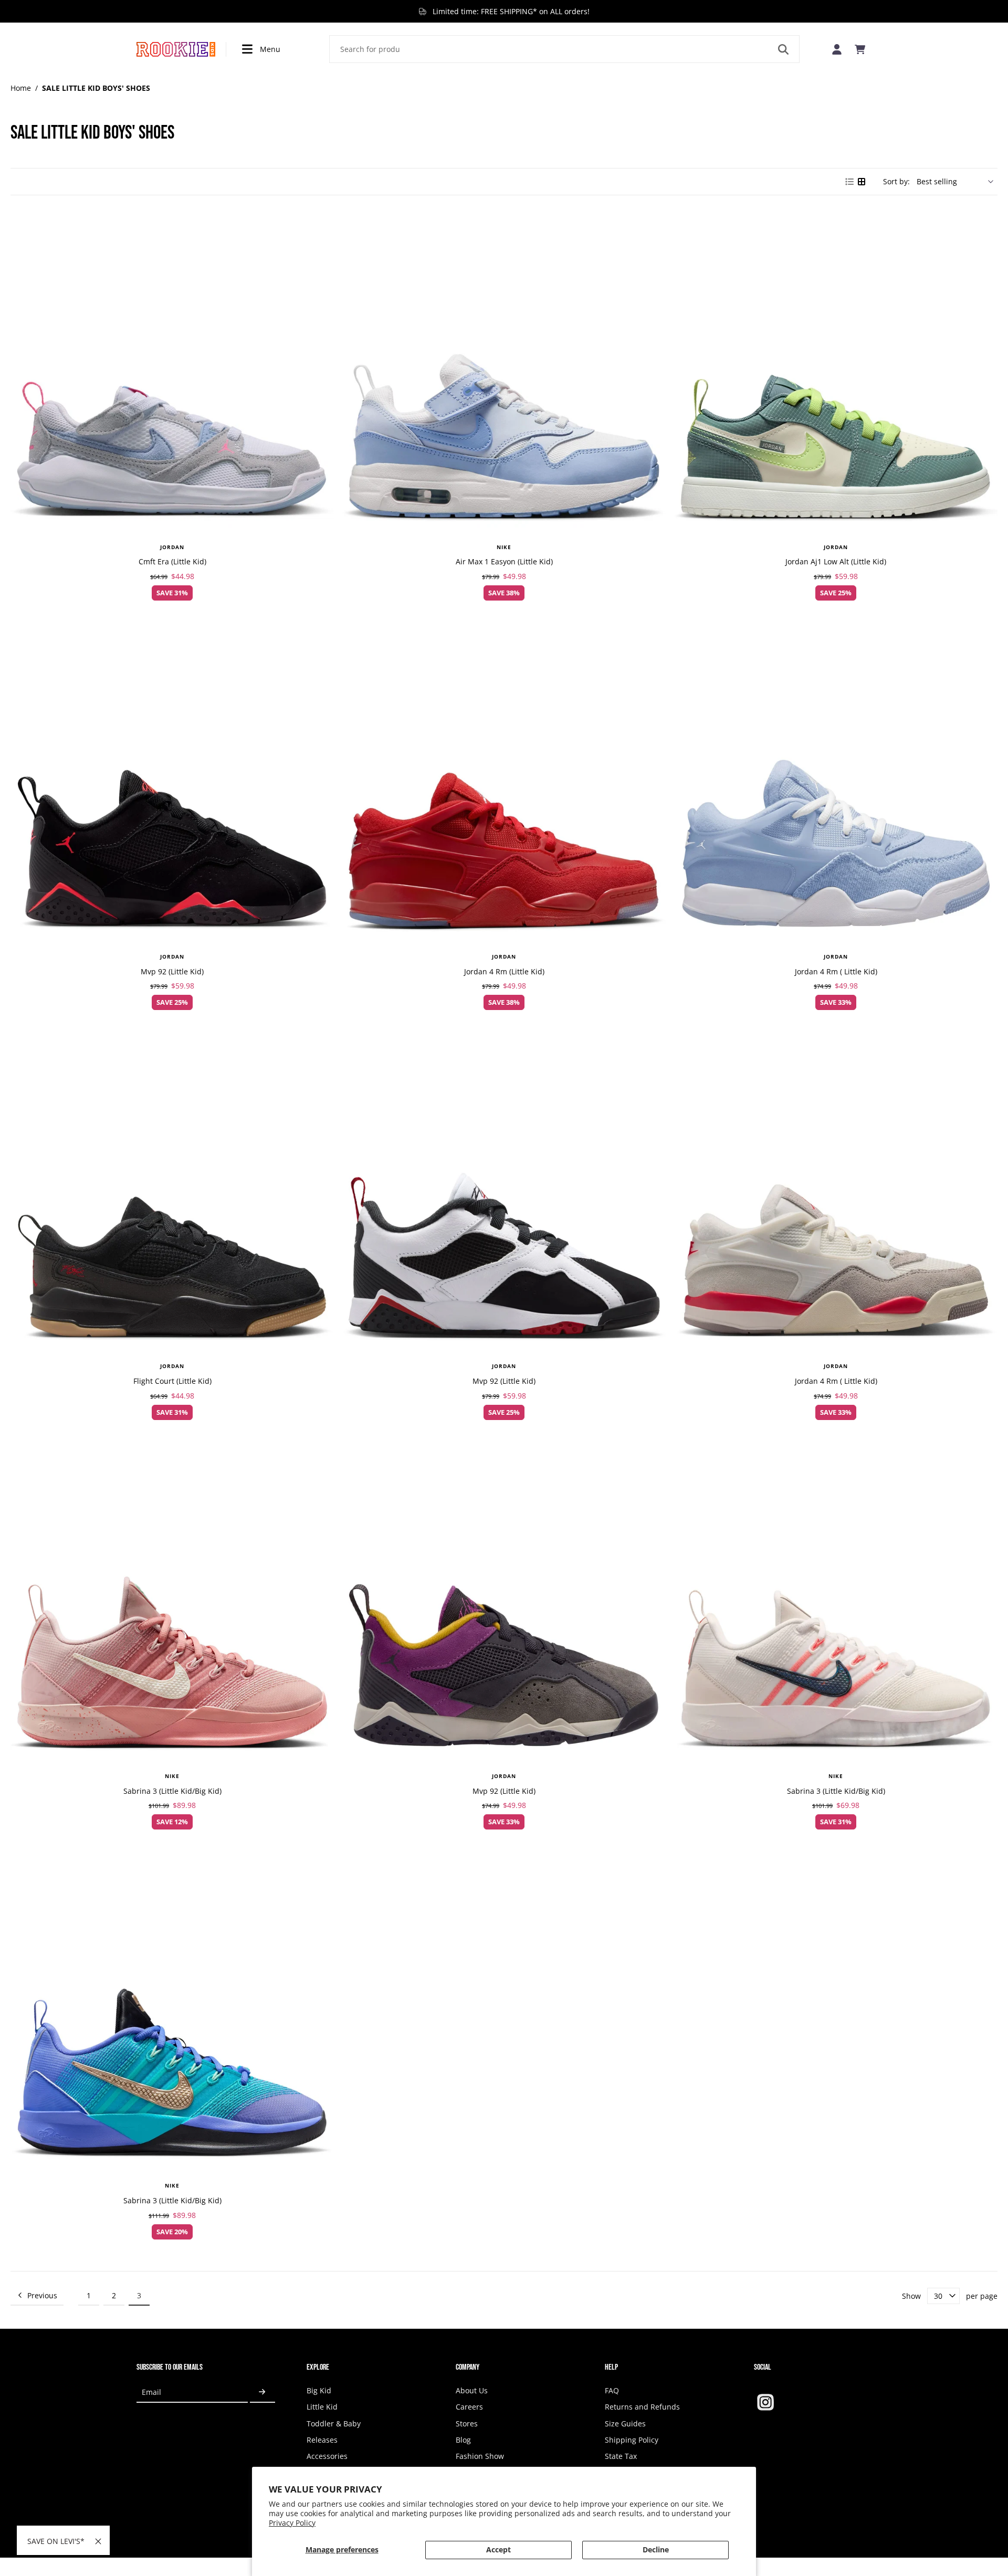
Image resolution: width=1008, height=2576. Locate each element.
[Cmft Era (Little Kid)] (172, 372)
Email (151, 2392)
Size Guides (625, 2423)
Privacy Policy (292, 2523)
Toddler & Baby (334, 2423)
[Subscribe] (262, 2392)
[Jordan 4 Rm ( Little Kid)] (836, 781)
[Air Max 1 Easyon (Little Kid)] (504, 372)
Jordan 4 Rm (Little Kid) (504, 971)
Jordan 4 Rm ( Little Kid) (836, 971)
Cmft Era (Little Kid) (172, 561)
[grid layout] (862, 182)
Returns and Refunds (642, 2407)
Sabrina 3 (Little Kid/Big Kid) (172, 1791)
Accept (498, 2549)
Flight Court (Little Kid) (172, 1381)
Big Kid (319, 2390)
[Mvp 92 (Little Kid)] (172, 781)
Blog (463, 2440)
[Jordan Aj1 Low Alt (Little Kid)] (836, 372)
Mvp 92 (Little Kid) (172, 971)
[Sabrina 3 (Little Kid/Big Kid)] (172, 1601)
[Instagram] (765, 2402)
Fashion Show (480, 2456)
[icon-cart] (860, 49)
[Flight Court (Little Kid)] (172, 1191)
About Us (472, 2390)
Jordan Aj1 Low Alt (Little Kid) (836, 561)
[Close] (98, 2541)
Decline (656, 2549)
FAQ (612, 2390)
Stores (467, 2423)
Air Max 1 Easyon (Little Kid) (504, 561)
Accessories (327, 2456)
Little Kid (322, 2407)
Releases (322, 2440)
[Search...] (783, 49)
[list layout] (849, 182)
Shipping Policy (632, 2440)
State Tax (621, 2456)
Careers (469, 2407)
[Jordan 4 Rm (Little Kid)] (504, 781)
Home (21, 88)
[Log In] (837, 49)
